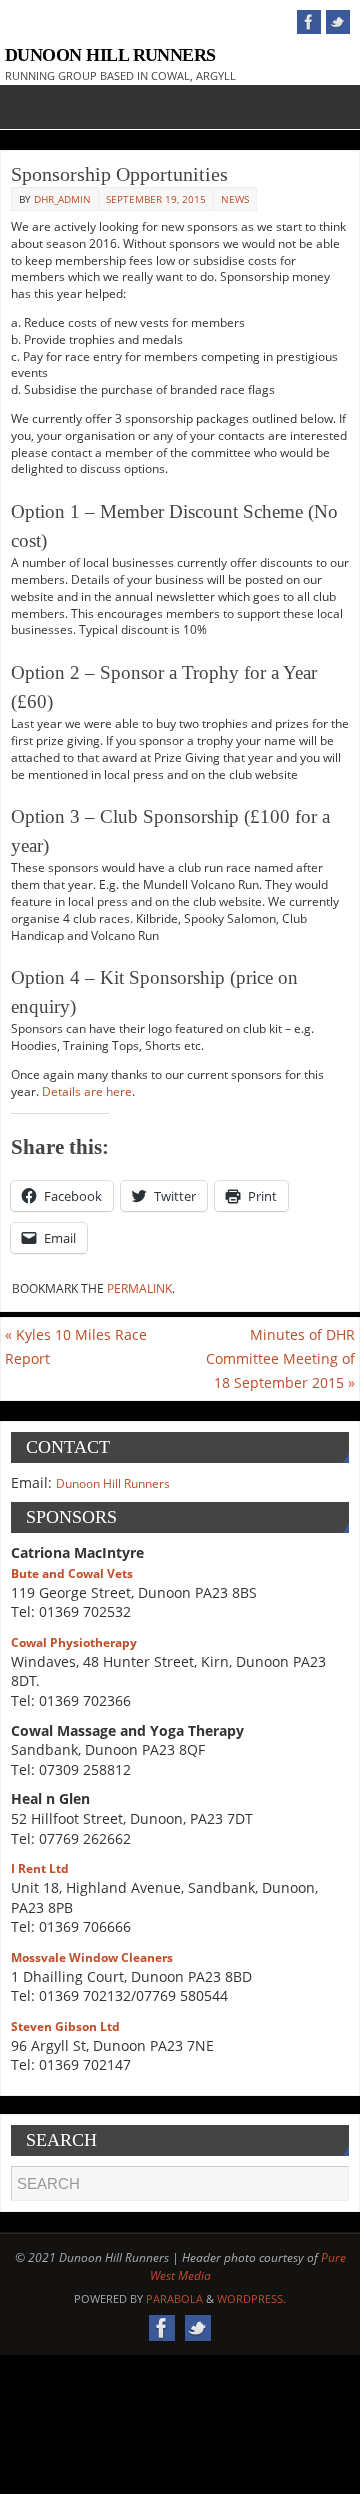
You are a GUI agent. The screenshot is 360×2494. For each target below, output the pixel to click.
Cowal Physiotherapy (74, 1642)
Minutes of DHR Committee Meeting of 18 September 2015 (280, 1358)
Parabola (174, 2298)
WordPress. (251, 2298)
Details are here (87, 1091)
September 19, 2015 (156, 199)
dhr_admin (62, 199)
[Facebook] (309, 22)
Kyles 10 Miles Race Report (76, 1346)
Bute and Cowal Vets (72, 1573)
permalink (139, 1288)
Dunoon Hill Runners (110, 55)
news (235, 199)
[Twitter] (338, 22)
